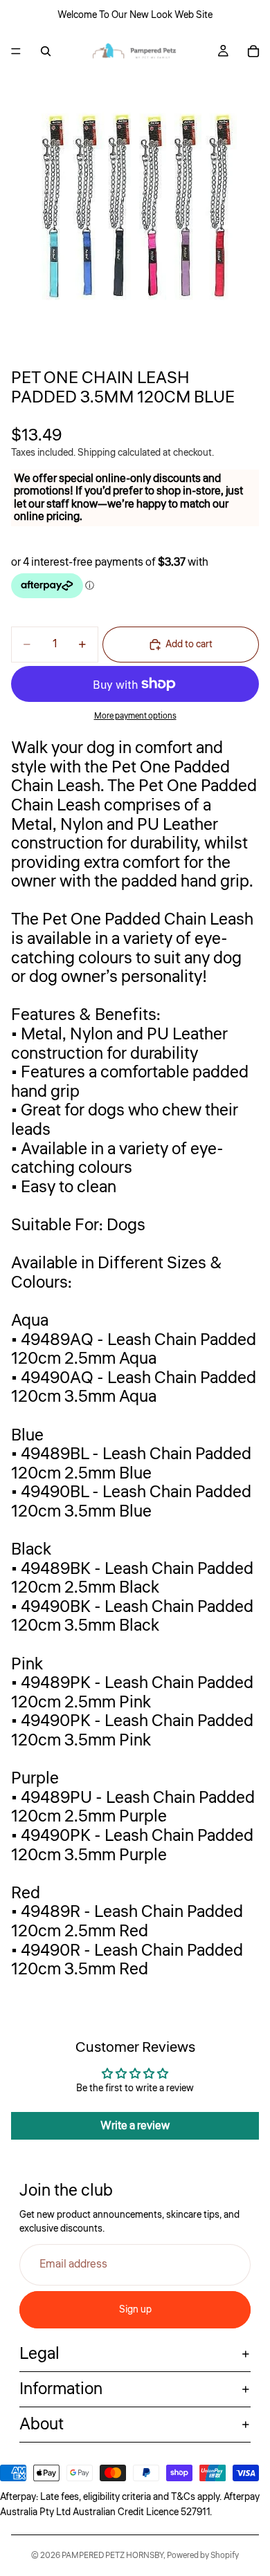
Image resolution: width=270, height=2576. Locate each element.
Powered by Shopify (203, 2556)
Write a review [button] (135, 2126)
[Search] (46, 51)
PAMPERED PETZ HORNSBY (112, 2556)
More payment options (135, 716)
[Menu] (16, 51)
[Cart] (253, 51)
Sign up (135, 2310)
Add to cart (189, 645)
